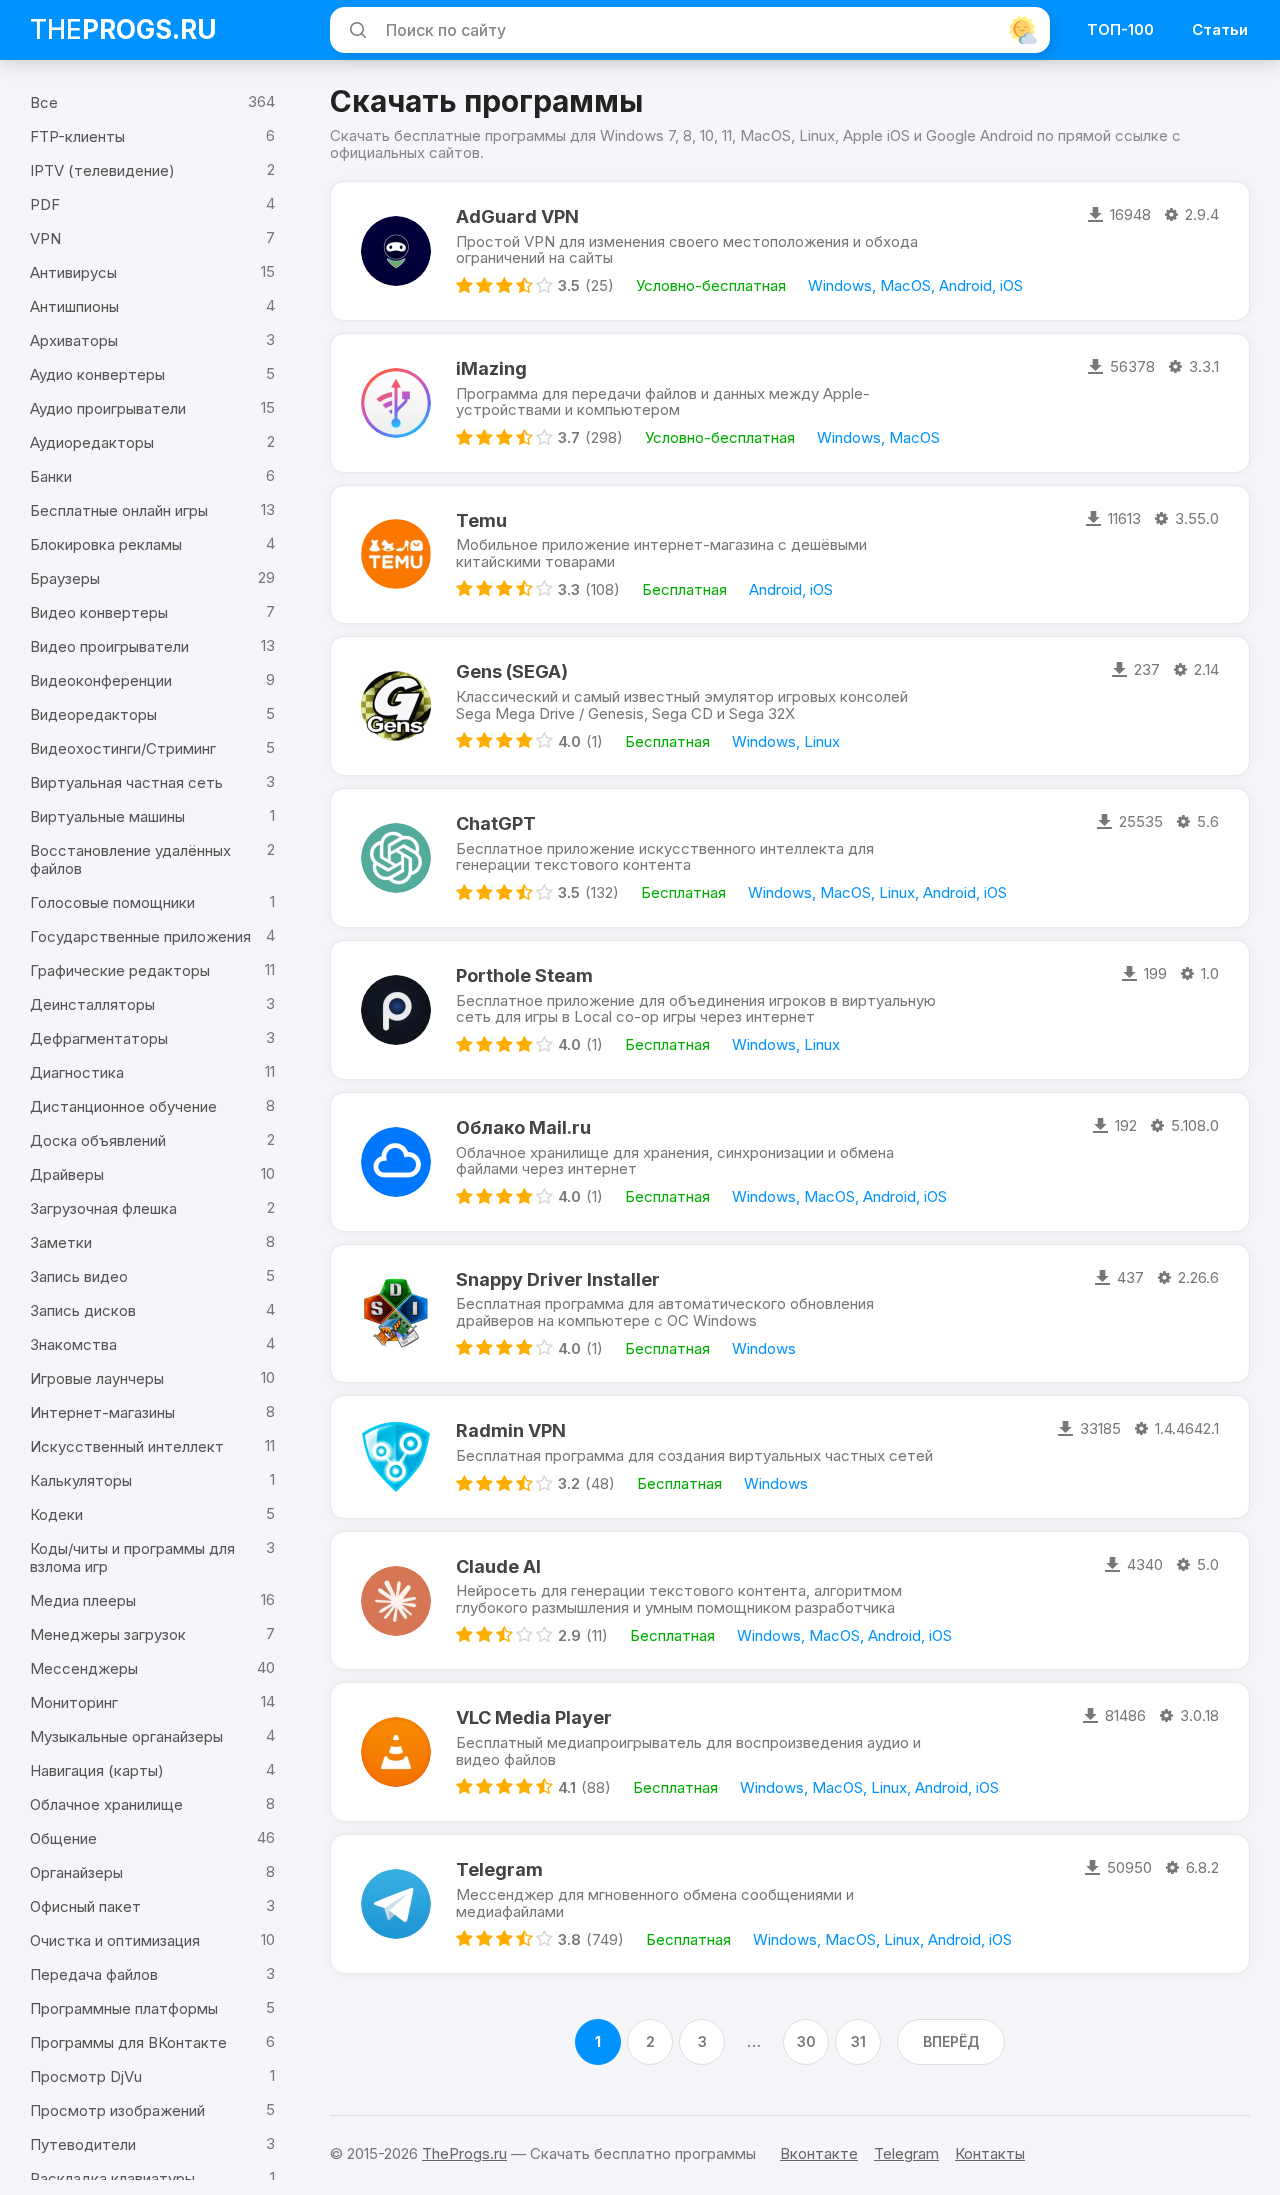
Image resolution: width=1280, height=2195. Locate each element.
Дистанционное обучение (123, 1106)
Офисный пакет (85, 1906)
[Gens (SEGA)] (396, 706)
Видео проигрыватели (109, 646)
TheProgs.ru (464, 2153)
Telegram (499, 1869)
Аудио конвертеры (97, 374)
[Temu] (396, 555)
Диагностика (77, 1072)
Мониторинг (74, 1702)
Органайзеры (76, 1872)
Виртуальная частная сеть (126, 782)
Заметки (61, 1242)
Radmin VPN (511, 1430)
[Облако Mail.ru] (396, 1162)
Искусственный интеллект (127, 1446)
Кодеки (56, 1514)
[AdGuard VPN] (396, 251)
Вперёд (951, 2041)
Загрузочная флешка (103, 1208)
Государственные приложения (140, 936)
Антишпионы (74, 306)
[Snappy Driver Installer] (396, 1314)
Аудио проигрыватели (108, 408)
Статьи (1220, 29)
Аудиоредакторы (92, 442)
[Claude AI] (396, 1601)
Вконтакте (819, 2153)
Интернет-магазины (102, 1412)
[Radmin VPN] (396, 1456)
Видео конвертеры (99, 612)
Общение (63, 1838)
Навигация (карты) (97, 1770)
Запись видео (79, 1276)
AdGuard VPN (517, 216)
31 (858, 2041)
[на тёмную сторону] (1023, 30)
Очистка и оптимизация (115, 1940)
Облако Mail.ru (523, 1127)
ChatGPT (496, 823)
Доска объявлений (98, 1140)
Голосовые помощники (112, 902)
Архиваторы (74, 340)
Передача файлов (94, 1974)
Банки (51, 476)
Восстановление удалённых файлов (130, 859)
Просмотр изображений (117, 2110)
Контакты (990, 2153)
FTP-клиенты (77, 136)
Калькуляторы (81, 1480)
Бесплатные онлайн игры (119, 510)
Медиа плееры (83, 1600)
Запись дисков (83, 1310)
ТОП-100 (1120, 29)
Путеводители (83, 2144)
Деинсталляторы (92, 1004)
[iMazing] (396, 403)
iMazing (491, 368)
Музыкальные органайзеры (126, 1736)
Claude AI (498, 1566)
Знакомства (73, 1344)
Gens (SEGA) (512, 671)
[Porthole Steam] (396, 1010)
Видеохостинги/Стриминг (123, 748)
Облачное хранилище (106, 1804)
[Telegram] (396, 1904)
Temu (481, 520)
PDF (45, 204)
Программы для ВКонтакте (128, 2042)
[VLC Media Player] (396, 1752)
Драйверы (67, 1174)
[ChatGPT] (396, 858)
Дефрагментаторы (99, 1038)
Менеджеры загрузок (108, 1634)
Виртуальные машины (107, 816)
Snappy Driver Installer (558, 1279)
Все (44, 102)
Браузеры (65, 578)
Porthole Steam (524, 975)
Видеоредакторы (93, 714)
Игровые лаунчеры (97, 1378)
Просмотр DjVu (86, 2076)
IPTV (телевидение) (102, 170)
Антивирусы (73, 272)
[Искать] (355, 30)
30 (806, 2041)
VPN (45, 238)
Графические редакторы (120, 970)
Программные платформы (124, 2008)
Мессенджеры (84, 1668)
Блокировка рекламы (106, 544)
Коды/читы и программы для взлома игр (132, 1557)
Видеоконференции (101, 680)
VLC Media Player (534, 1717)
